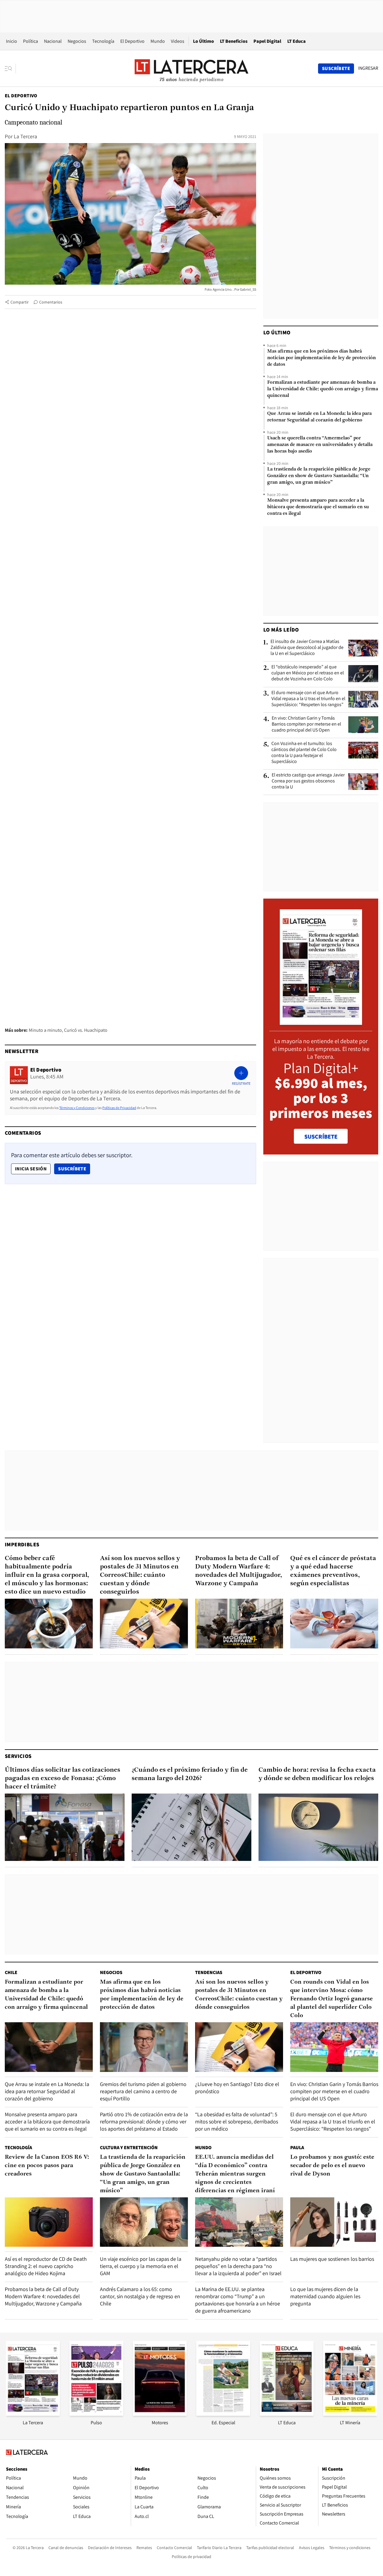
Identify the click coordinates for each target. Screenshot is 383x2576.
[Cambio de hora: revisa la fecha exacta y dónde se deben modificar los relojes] (318, 1827)
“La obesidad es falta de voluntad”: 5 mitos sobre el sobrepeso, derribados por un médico (237, 2121)
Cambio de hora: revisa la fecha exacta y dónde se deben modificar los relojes (317, 1774)
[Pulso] (96, 2414)
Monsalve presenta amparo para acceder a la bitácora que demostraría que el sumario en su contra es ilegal (318, 507)
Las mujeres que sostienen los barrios (332, 2259)
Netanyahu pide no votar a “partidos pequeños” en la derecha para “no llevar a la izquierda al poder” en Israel (238, 2266)
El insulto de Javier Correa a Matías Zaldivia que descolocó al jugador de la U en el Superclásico (307, 647)
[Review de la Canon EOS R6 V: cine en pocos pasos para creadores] (49, 2222)
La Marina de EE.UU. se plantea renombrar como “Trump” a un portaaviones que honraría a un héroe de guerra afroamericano (238, 2300)
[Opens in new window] (160, 2414)
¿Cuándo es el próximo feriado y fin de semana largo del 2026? (190, 1774)
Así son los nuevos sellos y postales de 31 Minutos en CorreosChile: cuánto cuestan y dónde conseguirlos (140, 1575)
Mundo (158, 41)
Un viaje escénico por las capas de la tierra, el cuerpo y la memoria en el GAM (141, 2266)
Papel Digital (267, 41)
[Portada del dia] (321, 1022)
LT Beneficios (234, 41)
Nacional (53, 41)
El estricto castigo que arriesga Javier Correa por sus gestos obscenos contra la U (308, 781)
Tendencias (209, 1972)
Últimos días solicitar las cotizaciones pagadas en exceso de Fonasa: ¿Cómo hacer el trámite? (63, 1778)
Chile (11, 1972)
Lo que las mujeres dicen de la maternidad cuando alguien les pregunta (325, 2296)
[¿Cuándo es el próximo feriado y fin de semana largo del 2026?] (191, 1827)
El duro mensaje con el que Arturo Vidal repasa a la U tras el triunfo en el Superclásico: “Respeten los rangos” (308, 699)
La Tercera (25, 136)
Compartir (20, 302)
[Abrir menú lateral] (10, 69)
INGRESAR (368, 68)
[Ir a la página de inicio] (191, 68)
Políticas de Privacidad (119, 1108)
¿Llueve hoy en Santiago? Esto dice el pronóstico (237, 2088)
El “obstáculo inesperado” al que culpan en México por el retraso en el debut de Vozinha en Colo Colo (308, 673)
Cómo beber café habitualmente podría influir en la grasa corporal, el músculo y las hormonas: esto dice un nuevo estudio (47, 1575)
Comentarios (51, 302)
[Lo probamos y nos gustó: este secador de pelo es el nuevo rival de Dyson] (334, 2222)
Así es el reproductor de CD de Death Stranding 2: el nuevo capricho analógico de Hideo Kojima (46, 2266)
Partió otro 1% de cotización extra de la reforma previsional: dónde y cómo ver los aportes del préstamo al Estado (144, 2121)
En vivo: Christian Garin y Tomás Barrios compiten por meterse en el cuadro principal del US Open (306, 724)
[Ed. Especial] (223, 2414)
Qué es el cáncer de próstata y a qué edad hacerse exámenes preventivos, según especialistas (333, 1571)
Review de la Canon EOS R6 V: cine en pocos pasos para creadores (47, 2166)
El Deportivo (132, 41)
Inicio (12, 41)
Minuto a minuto (45, 1030)
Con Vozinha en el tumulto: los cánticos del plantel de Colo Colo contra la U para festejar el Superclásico (304, 753)
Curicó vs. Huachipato (86, 1030)
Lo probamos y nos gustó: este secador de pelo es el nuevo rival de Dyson (332, 2166)
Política (31, 41)
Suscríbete (74, 1169)
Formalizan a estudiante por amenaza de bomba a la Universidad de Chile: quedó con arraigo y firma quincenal (323, 389)
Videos (178, 41)
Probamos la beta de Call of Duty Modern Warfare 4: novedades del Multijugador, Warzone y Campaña (239, 1571)
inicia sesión (31, 1169)
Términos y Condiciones (77, 1108)
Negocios (77, 41)
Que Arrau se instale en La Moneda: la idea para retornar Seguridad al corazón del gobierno (319, 417)
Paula (297, 2148)
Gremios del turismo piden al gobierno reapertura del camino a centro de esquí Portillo (143, 2091)
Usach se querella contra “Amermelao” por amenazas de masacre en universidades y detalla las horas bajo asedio (320, 445)
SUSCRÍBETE (321, 1137)
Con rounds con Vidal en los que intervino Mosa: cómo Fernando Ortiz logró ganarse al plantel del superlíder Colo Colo (332, 1999)
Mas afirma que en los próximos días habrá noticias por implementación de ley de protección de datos (322, 358)
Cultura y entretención (129, 2148)
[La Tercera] (33, 2414)
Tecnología (103, 41)
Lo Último (203, 41)
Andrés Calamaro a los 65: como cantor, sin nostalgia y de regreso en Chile (140, 2296)
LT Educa (297, 41)
